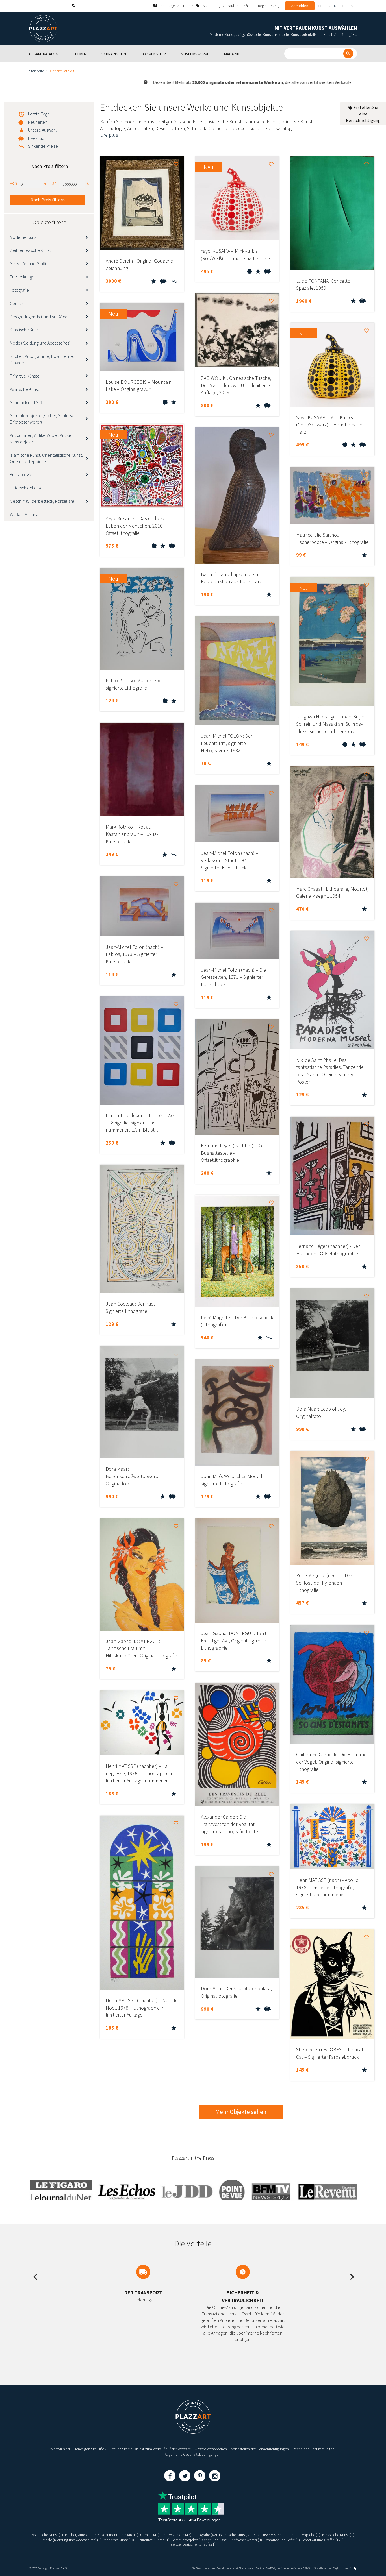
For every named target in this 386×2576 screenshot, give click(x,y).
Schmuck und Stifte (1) (282, 2540)
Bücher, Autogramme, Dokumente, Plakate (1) (102, 2535)
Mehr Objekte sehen (241, 2112)
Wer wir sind (60, 2449)
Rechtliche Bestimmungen (314, 2449)
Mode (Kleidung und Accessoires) (40, 343)
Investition (37, 138)
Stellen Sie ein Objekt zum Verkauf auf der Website (151, 2449)
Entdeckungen (23, 277)
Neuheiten (38, 122)
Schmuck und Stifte (28, 402)
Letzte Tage (39, 114)
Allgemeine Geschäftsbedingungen (193, 2454)
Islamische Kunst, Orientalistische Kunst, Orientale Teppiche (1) (270, 2535)
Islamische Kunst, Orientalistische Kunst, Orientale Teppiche (46, 458)
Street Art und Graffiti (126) (323, 2540)
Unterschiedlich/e (26, 488)
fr (320, 6)
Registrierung (268, 6)
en (328, 6)
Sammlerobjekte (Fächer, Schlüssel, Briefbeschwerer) (43, 419)
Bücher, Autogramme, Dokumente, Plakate (42, 359)
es (351, 6)
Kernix (349, 2568)
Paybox (337, 2568)
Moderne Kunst (24, 237)
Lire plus (109, 135)
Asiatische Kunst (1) (47, 2535)
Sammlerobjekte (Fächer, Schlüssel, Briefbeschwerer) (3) (217, 2540)
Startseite (37, 71)
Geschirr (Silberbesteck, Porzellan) (42, 501)
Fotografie (19, 290)
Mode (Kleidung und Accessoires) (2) (72, 2540)
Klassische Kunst (25, 330)
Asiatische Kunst (24, 389)
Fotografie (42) (205, 2535)
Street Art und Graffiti (29, 263)
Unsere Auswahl (42, 130)
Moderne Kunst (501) (120, 2540)
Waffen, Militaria (24, 514)
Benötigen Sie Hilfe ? (90, 2449)
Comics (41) (150, 2535)
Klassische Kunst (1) (338, 2535)
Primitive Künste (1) (154, 2540)
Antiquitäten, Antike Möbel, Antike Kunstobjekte (41, 438)
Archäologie (21, 474)
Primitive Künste (25, 376)
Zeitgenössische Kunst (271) (193, 2544)
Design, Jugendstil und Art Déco (39, 317)
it (344, 6)
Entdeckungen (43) (176, 2535)
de (336, 6)
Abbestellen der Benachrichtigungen (260, 2449)
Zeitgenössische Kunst (30, 250)
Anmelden (300, 6)
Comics (17, 303)
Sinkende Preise (43, 146)
